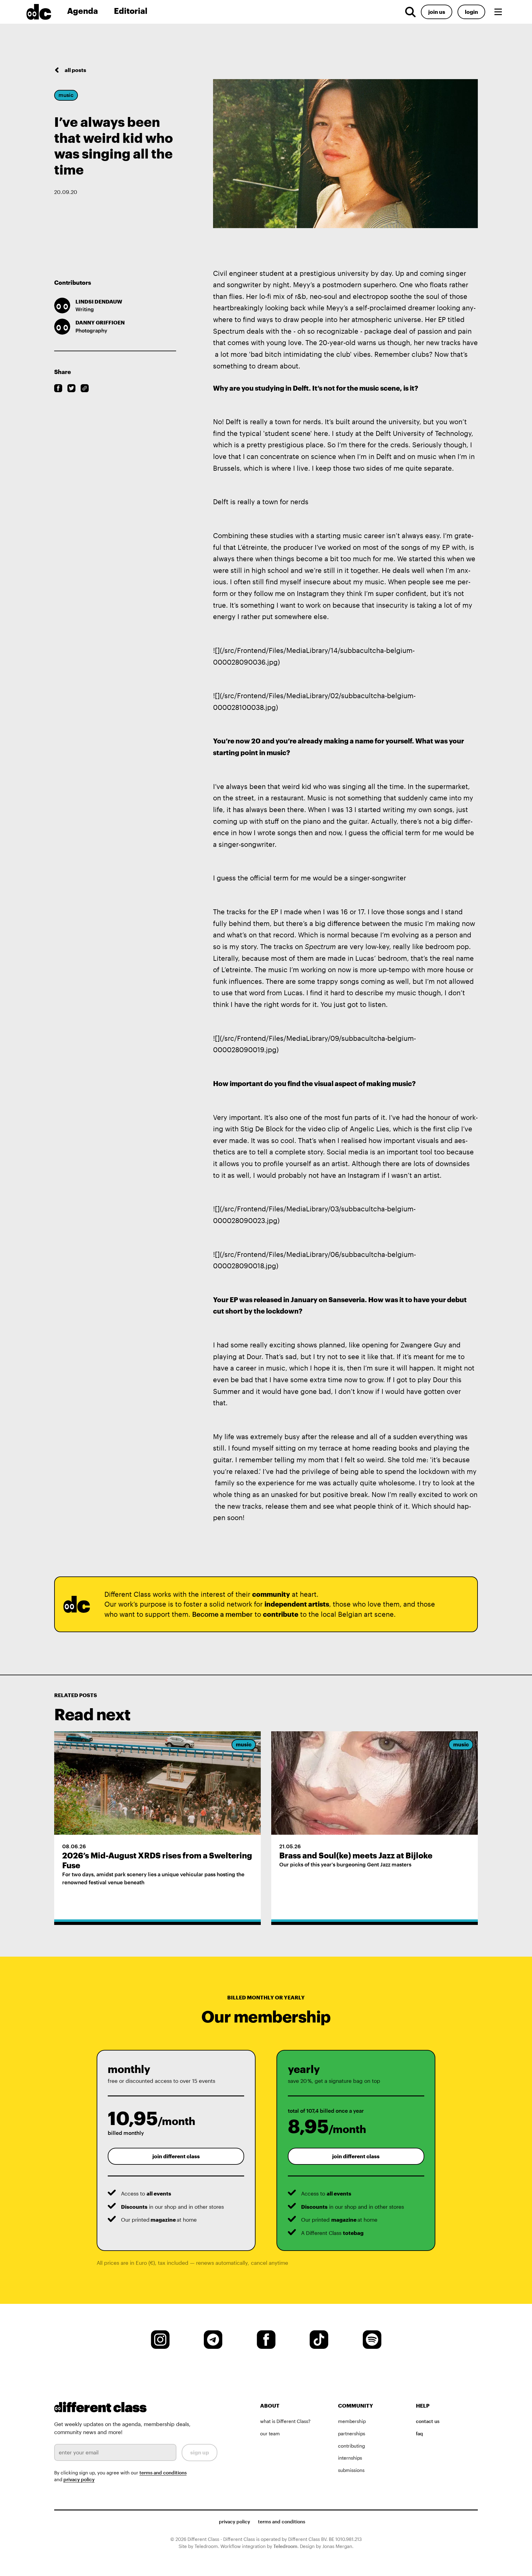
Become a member (222, 1614)
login (472, 12)
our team (270, 2433)
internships (350, 2458)
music (66, 95)
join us (437, 12)
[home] (44, 12)
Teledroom (285, 2546)
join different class (176, 2156)
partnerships (352, 2433)
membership (352, 2421)
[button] (498, 12)
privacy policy (79, 2479)
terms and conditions (163, 2473)
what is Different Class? (285, 2421)
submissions (351, 2470)
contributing (351, 2446)
